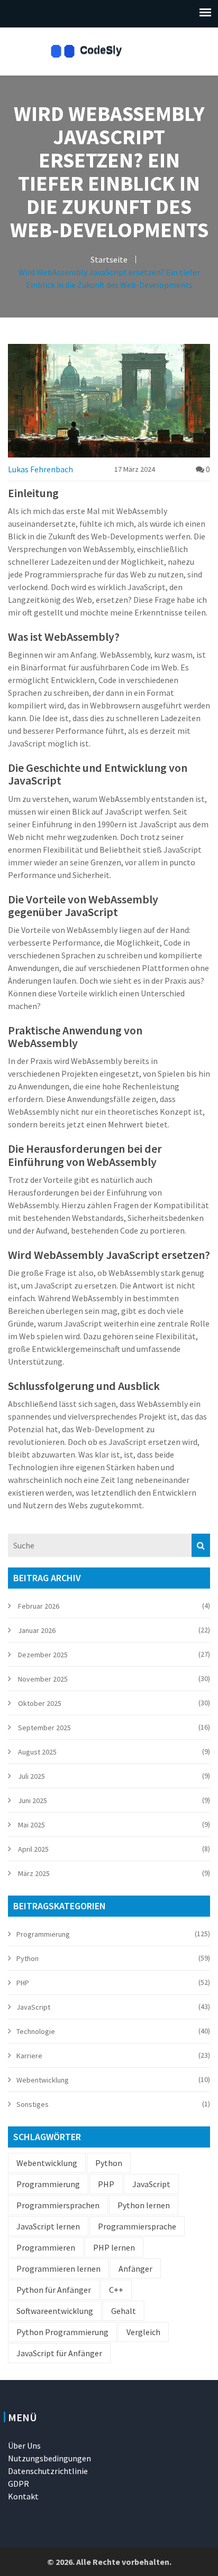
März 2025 (34, 1873)
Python (28, 1958)
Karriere (29, 2056)
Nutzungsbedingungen (49, 2458)
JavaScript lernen (48, 2226)
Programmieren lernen (58, 2269)
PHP (23, 1983)
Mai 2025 (31, 1825)
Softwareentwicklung (55, 2311)
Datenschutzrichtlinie (48, 2471)
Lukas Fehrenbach (40, 469)
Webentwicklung (43, 2080)
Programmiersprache (137, 2226)
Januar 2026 (37, 1630)
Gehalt (124, 2311)
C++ (116, 2290)
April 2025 (33, 1849)
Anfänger (135, 2269)
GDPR (19, 2484)
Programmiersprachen (58, 2205)
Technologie (36, 2031)
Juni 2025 (33, 1800)
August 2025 (37, 1752)
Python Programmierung (62, 2332)
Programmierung (43, 1934)
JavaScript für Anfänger (59, 2353)
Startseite (109, 259)
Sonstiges (33, 2104)
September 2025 (44, 1728)
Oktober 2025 (40, 1703)
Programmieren (46, 2247)
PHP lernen (114, 2247)
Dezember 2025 (43, 1655)
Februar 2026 (39, 1606)
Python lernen (144, 2205)
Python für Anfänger (54, 2290)
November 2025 (43, 1679)
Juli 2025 (31, 1776)
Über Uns (24, 2446)
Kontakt (23, 2496)
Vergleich (143, 2332)
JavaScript (33, 2007)
